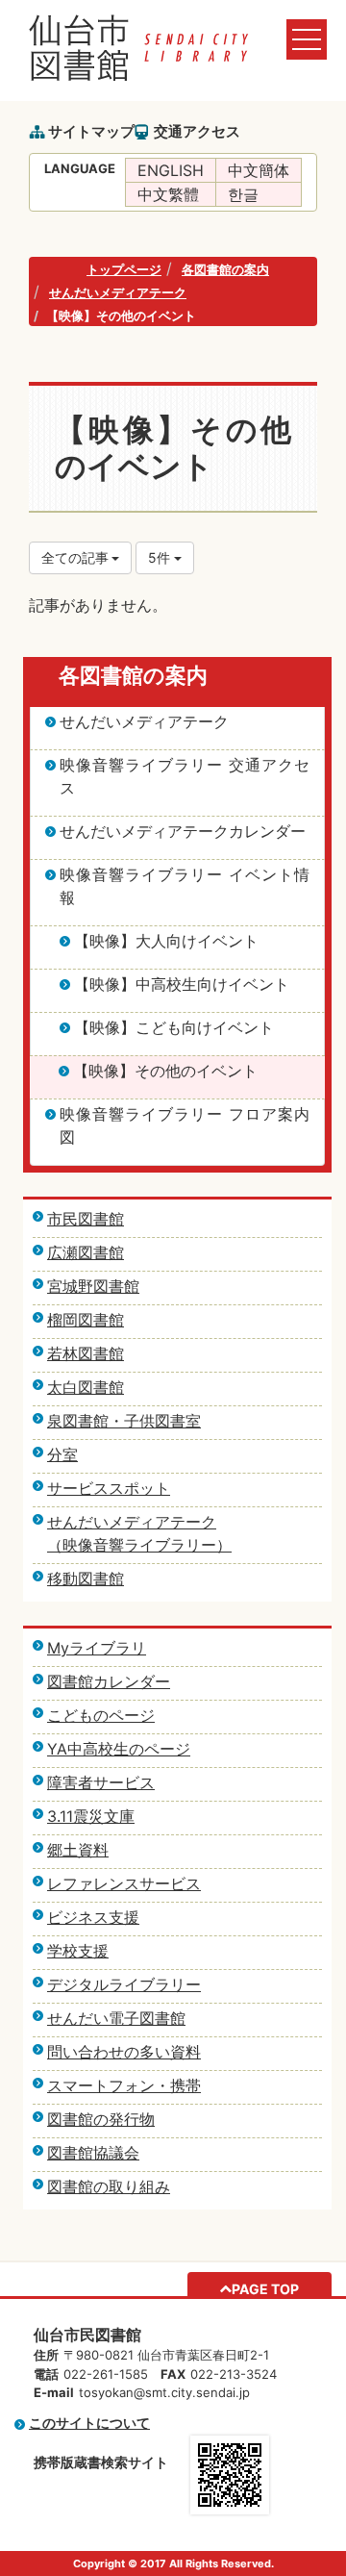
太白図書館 (86, 1387)
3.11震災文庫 (91, 1816)
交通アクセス (197, 131)
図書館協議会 (93, 2153)
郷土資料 (78, 1850)
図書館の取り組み (109, 2186)
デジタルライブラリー (124, 1984)
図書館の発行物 (101, 2119)
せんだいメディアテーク (118, 292)
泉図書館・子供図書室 (124, 1421)
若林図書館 (86, 1353)
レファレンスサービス (124, 1883)
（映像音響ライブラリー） (139, 1545)
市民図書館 (86, 1219)
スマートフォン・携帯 (124, 2085)
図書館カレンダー (109, 1681)
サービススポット (109, 1488)
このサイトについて (89, 2423)
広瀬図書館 (86, 1252)
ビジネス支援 (93, 1917)
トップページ (124, 269)
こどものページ (101, 1715)
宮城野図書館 (93, 1286)
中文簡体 (259, 170)
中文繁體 (168, 194)
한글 (243, 194)
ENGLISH (171, 170)
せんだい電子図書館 (116, 2018)
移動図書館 (86, 1578)
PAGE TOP (265, 2289)
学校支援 (78, 1951)
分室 (62, 1454)
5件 (161, 557)
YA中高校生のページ (119, 1749)
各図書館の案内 (225, 269)
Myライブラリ (97, 1648)
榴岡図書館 (86, 1320)
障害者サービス (101, 1782)
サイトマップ (91, 131)
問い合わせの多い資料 (124, 2052)
